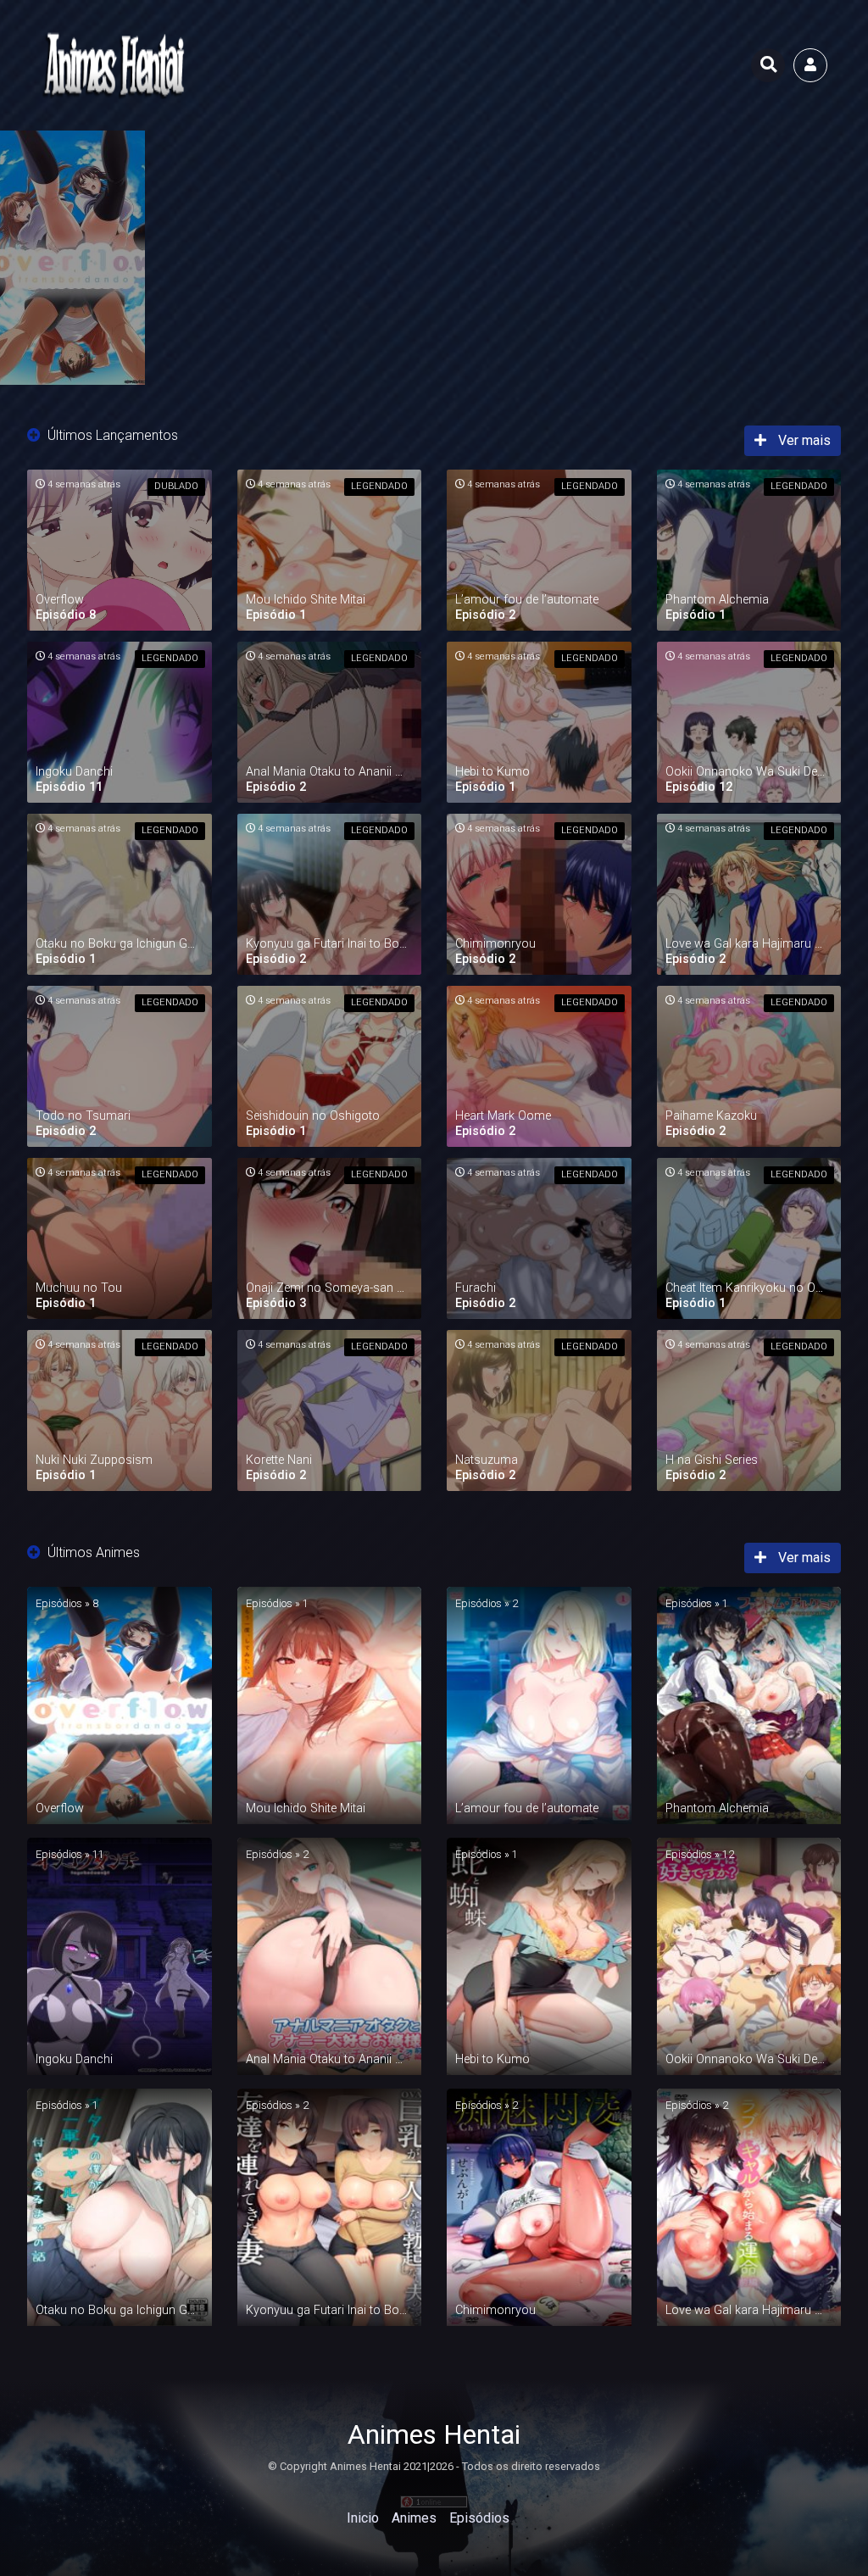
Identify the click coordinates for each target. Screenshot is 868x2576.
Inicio (363, 2518)
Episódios (479, 2518)
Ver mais (803, 440)
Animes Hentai (434, 2434)
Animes (414, 2518)
